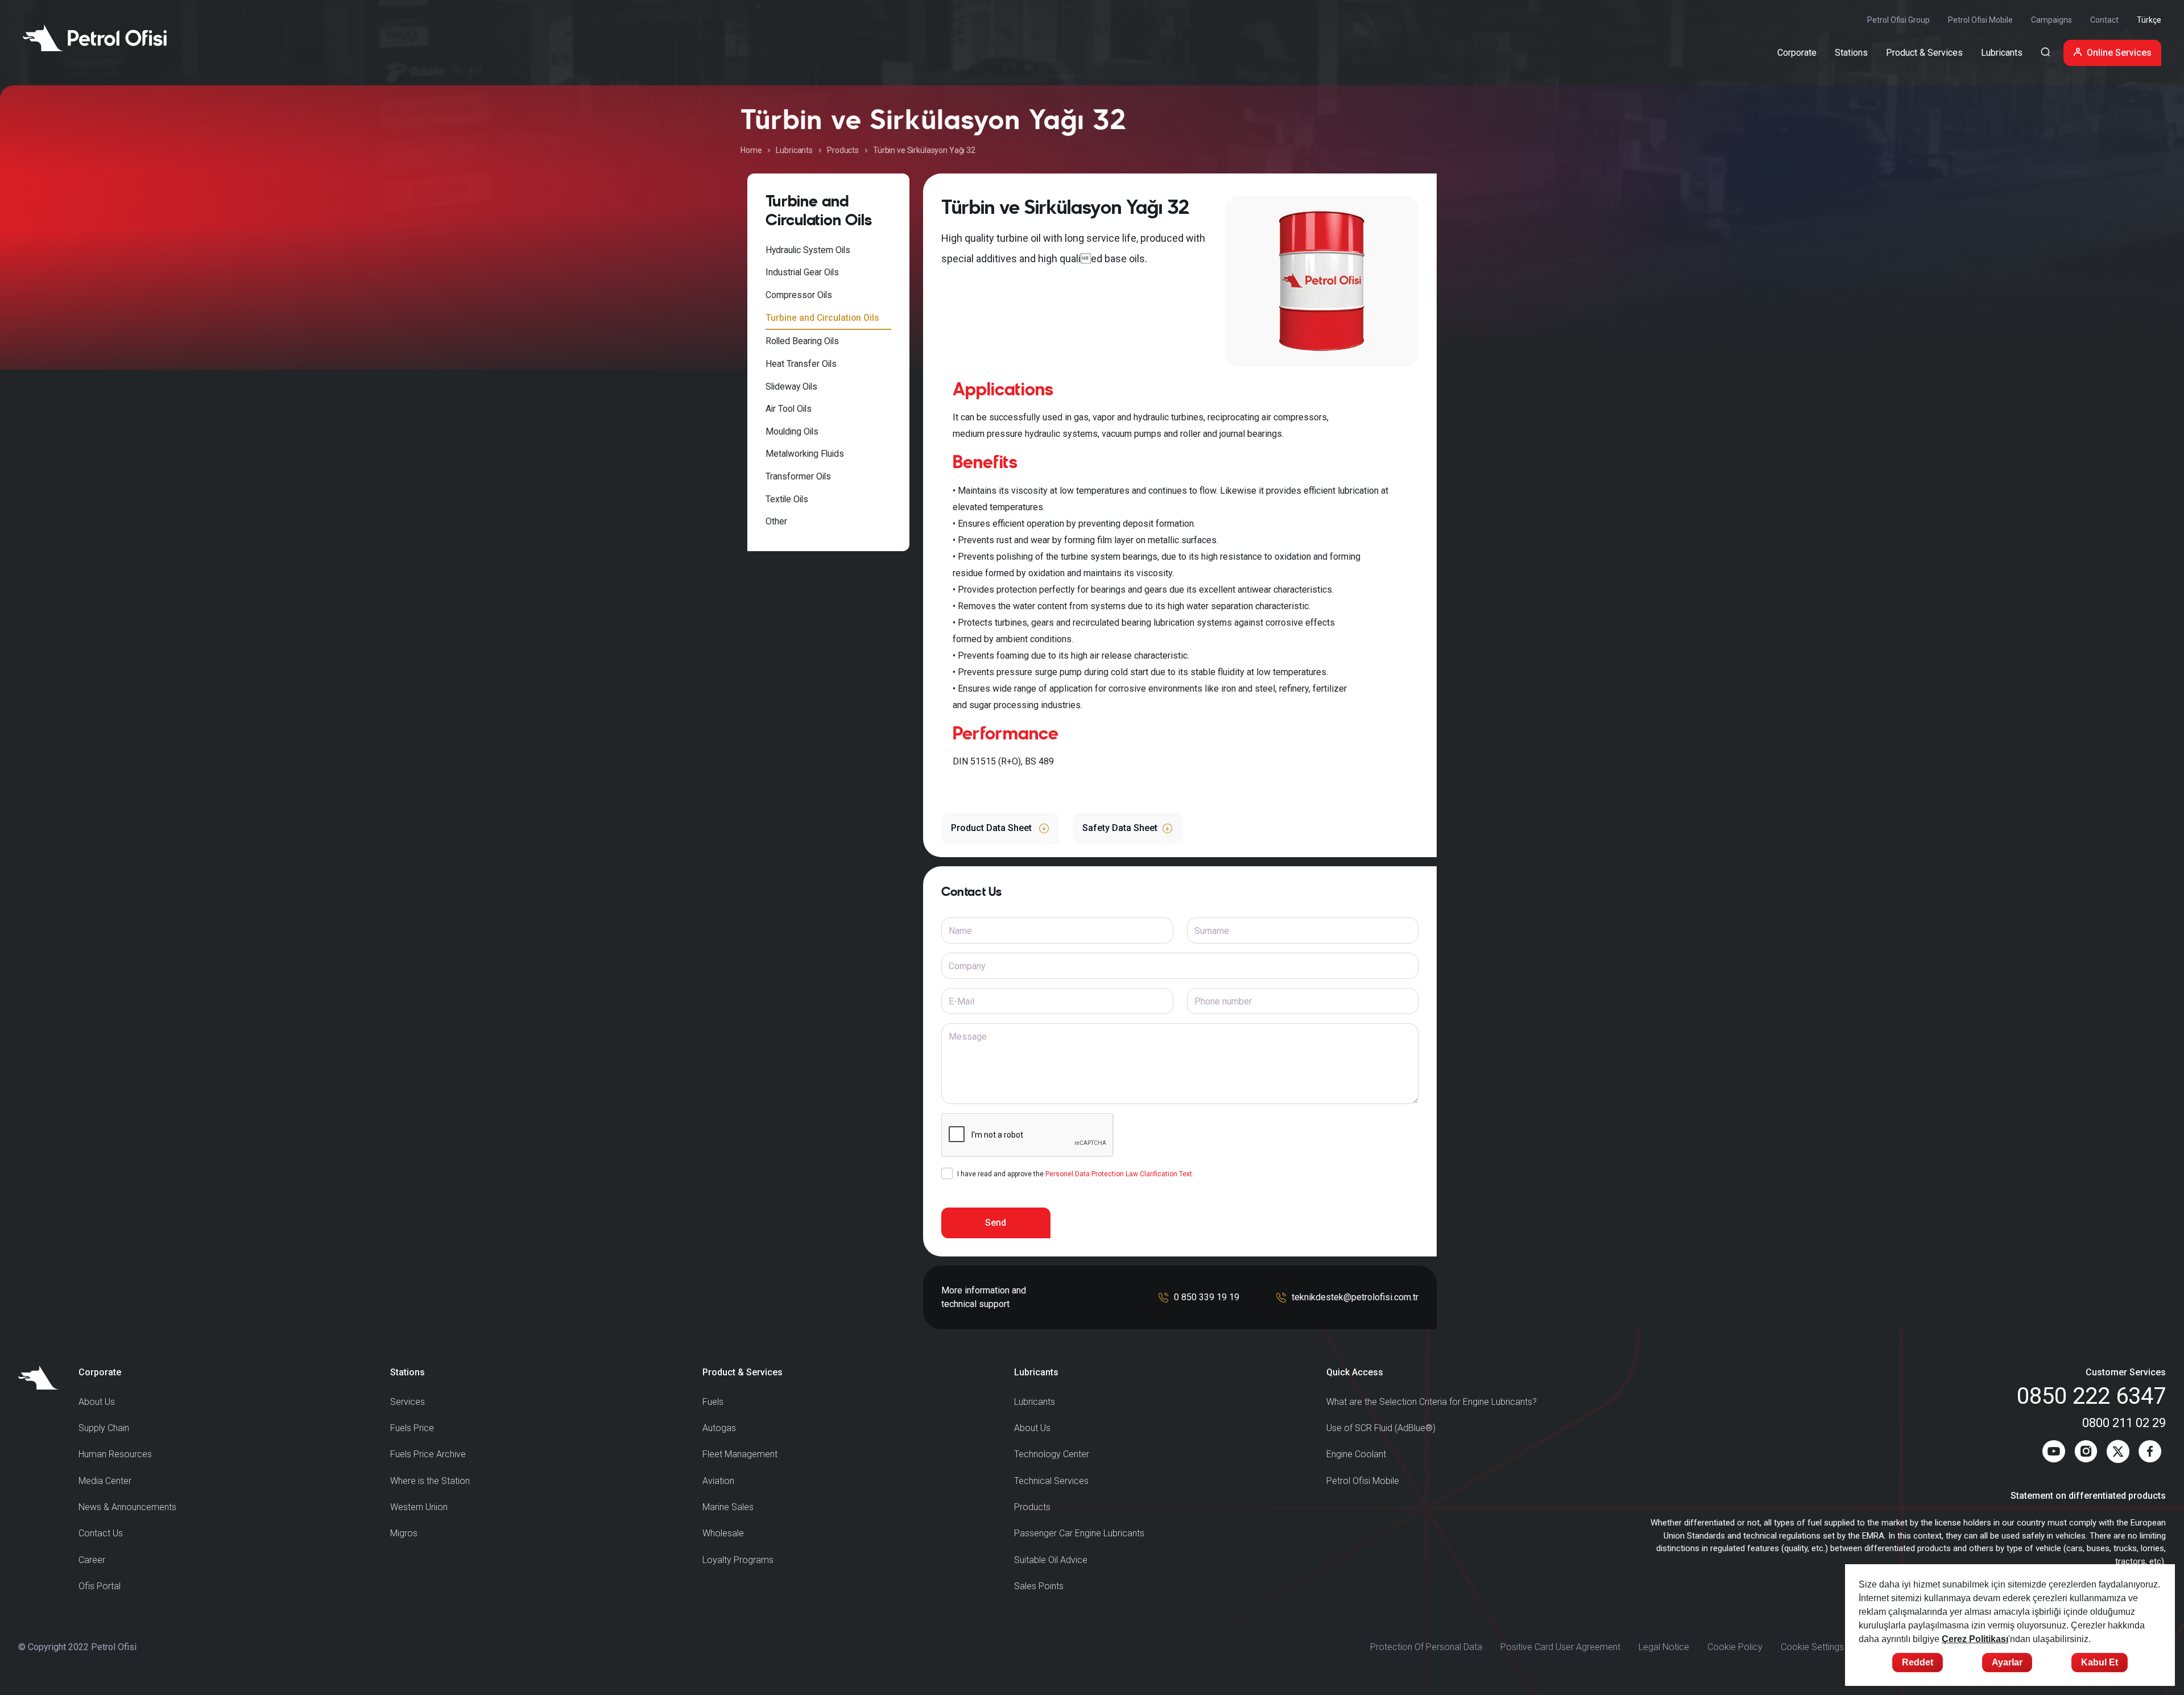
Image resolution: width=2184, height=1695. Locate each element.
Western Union (419, 1507)
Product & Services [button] (1924, 53)
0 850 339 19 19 (1207, 1297)
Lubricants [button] (2002, 53)
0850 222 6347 (2091, 1396)
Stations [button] (1851, 53)
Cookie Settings (1812, 1647)
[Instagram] (2086, 1454)
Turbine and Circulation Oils (822, 318)
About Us (97, 1402)
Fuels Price (412, 1428)
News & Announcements (127, 1507)
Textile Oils (787, 499)
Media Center (105, 1481)
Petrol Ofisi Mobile (1980, 20)
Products (843, 150)
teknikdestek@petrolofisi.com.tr (1355, 1297)
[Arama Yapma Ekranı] (2045, 53)
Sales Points (1039, 1586)
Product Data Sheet (992, 828)
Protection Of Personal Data (1426, 1647)
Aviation (718, 1481)
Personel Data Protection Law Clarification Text (1119, 1174)
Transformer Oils (798, 476)
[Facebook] (2150, 1454)
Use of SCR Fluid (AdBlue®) (1381, 1428)
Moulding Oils (792, 431)
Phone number (1223, 1001)
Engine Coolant (1356, 1454)
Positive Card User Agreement (1560, 1647)
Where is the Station (430, 1481)
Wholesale (723, 1533)
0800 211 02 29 (2124, 1423)
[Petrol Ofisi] (95, 38)
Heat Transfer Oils (801, 364)
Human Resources (115, 1454)
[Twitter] (2118, 1454)
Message (968, 1037)
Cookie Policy (1735, 1647)
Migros (404, 1533)
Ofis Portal (100, 1586)
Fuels (713, 1402)
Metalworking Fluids (805, 454)
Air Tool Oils (789, 409)
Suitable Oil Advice (1051, 1560)
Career (92, 1560)
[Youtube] (2054, 1454)
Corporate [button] (1797, 53)
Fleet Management (740, 1454)
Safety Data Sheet (1120, 828)
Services (408, 1402)
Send (996, 1223)
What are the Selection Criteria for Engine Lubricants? (1432, 1402)
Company (967, 966)
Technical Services (1051, 1481)
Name (960, 931)
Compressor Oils (799, 295)
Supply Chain (104, 1428)
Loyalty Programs (738, 1560)
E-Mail (961, 1001)
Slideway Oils (791, 386)
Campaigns (2051, 20)
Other (776, 521)
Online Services (2119, 53)
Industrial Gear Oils (802, 272)
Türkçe (2149, 20)
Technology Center (1052, 1454)
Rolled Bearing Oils (802, 341)
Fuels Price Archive (428, 1454)
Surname (1212, 931)
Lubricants (794, 150)
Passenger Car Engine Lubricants (1079, 1533)
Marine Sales (728, 1507)
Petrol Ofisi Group (1898, 20)
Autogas (719, 1428)
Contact (2104, 20)
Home (751, 150)
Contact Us (101, 1533)
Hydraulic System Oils (808, 250)
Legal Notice (1664, 1647)
